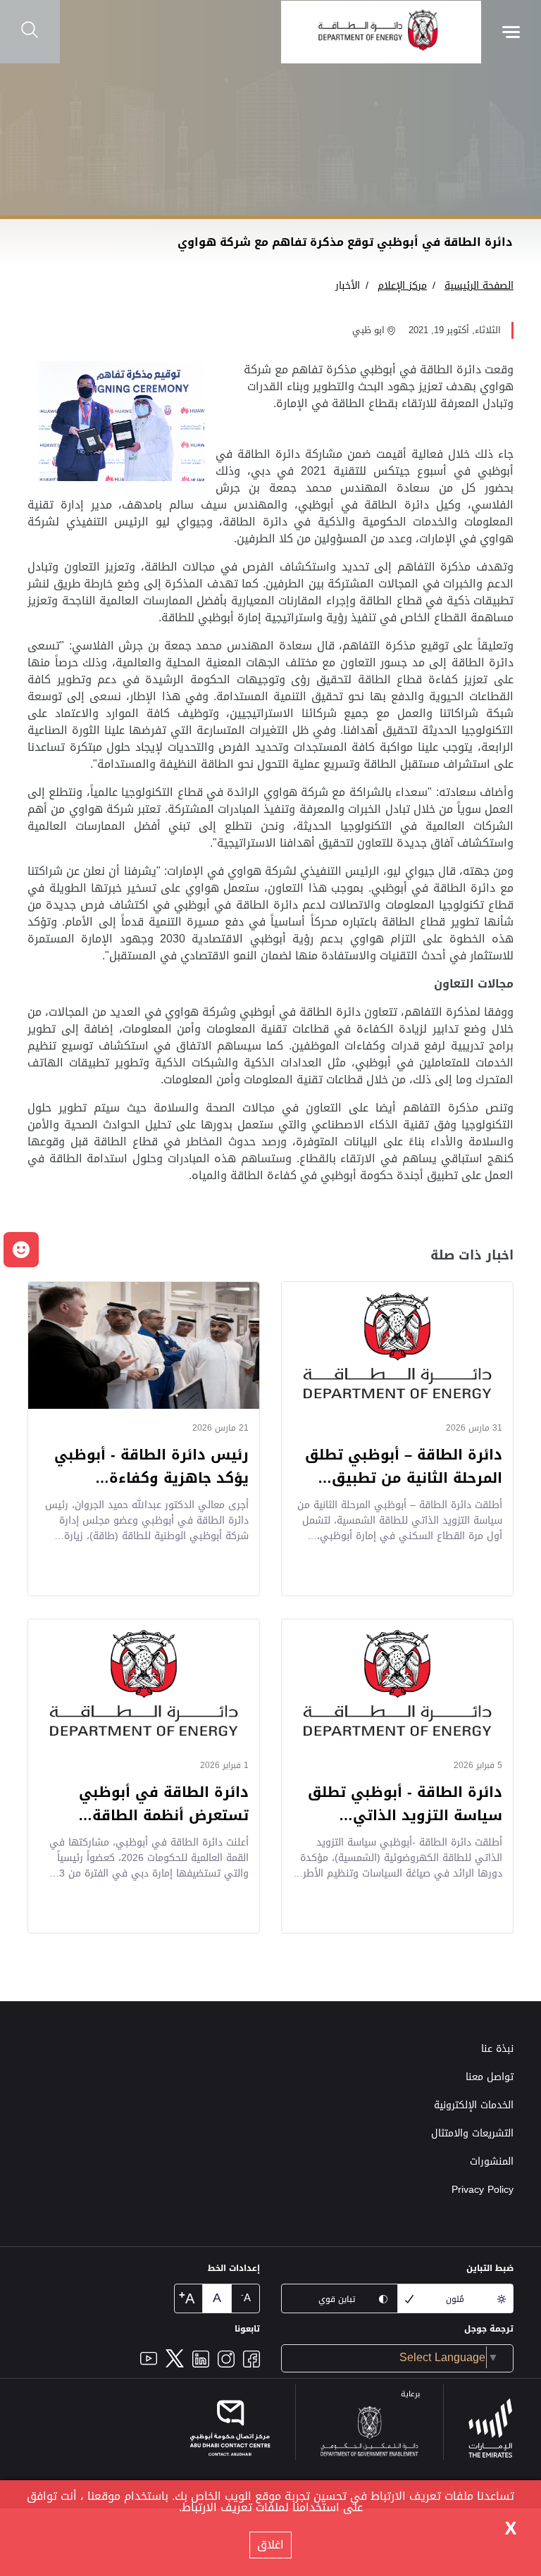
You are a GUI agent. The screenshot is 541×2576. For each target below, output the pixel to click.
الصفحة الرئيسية (479, 286)
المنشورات (492, 2161)
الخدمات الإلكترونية (474, 2105)
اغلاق (270, 2545)
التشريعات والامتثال (472, 2133)
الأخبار (348, 286)
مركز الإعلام (402, 286)
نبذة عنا (497, 2049)
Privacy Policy (483, 2190)
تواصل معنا (490, 2077)
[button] (21, 1250)
